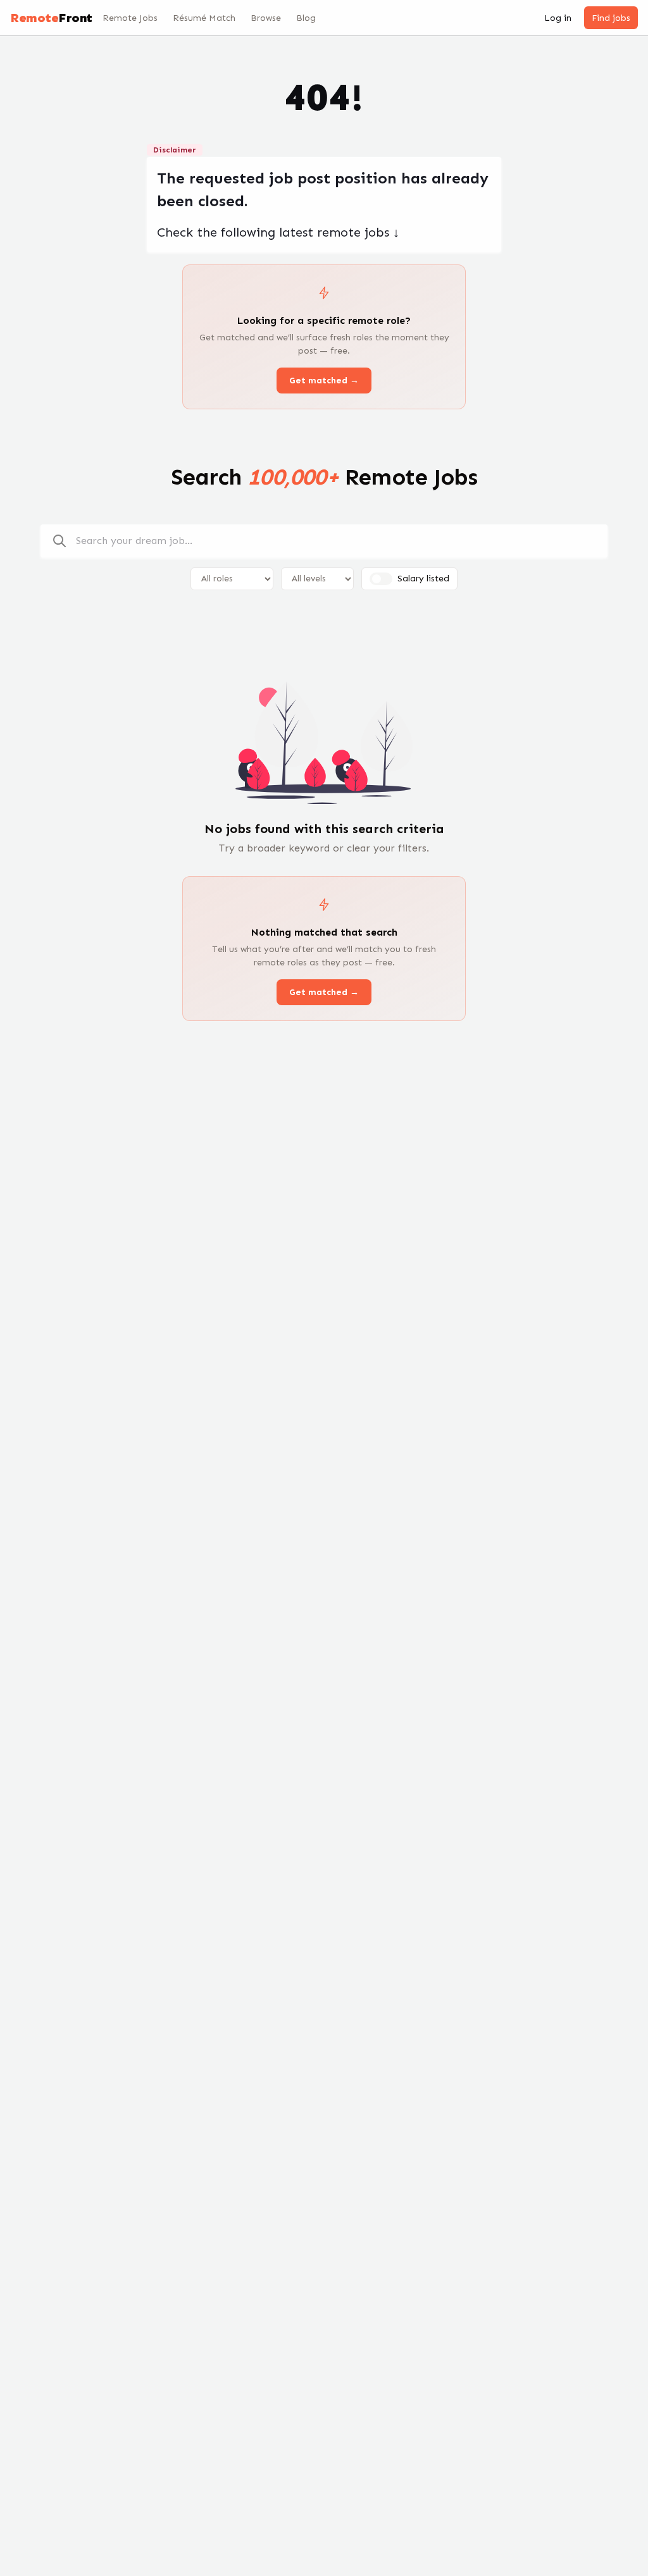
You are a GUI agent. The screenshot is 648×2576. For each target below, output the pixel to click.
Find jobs (611, 18)
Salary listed (423, 579)
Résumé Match (204, 18)
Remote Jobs (130, 18)
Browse (266, 18)
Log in (558, 18)
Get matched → (324, 381)
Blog (306, 18)
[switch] (381, 579)
